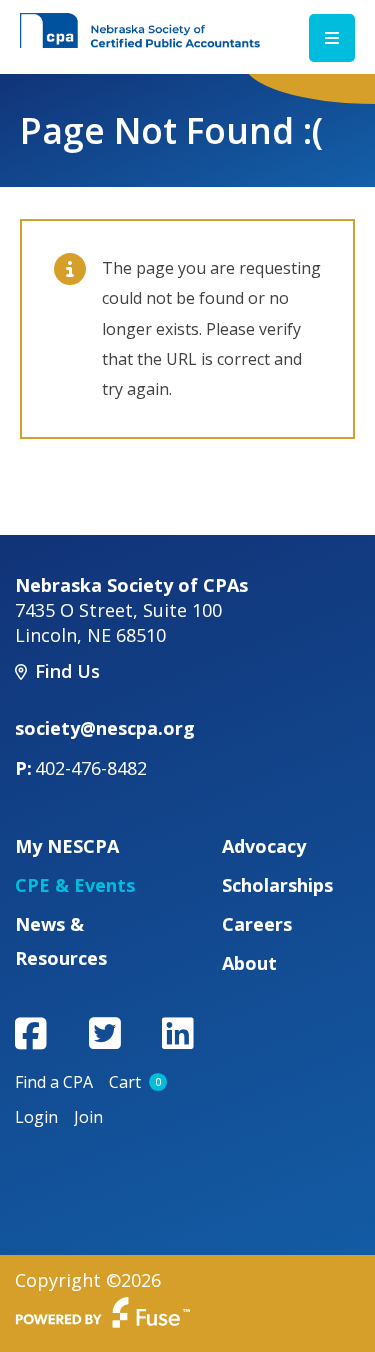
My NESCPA (67, 846)
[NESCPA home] (140, 29)
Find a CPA (54, 1082)
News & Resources (61, 941)
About (249, 963)
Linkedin (178, 1033)
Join (88, 1117)
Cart (135, 1082)
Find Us (67, 671)
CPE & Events (75, 885)
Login (36, 1117)
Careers (257, 924)
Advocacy (264, 846)
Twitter (105, 1033)
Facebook (31, 1033)
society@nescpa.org (105, 728)
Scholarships (277, 885)
